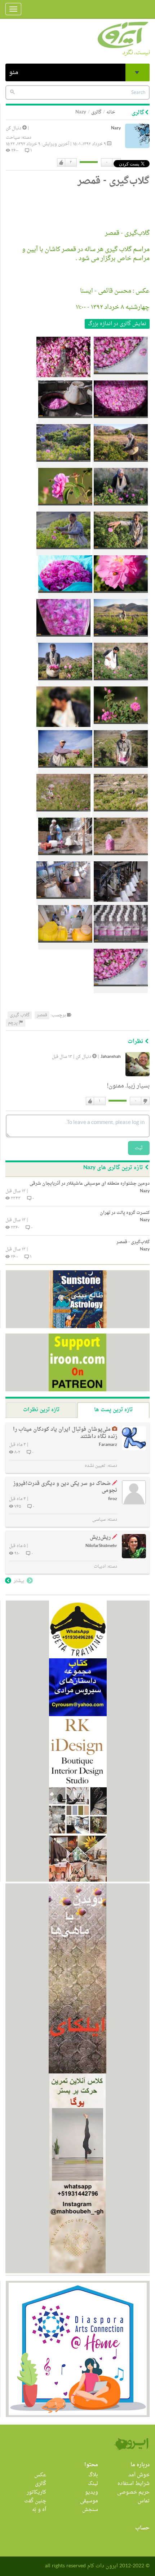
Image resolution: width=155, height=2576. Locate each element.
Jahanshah (111, 1057)
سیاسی (99, 1520)
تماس (144, 2501)
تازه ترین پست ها (113, 1410)
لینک (93, 2484)
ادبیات (100, 1567)
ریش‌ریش (100, 1537)
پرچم (13, 1023)
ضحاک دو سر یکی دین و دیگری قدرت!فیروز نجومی (65, 1487)
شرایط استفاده (134, 2484)
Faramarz (108, 1445)
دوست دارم (61, 163)
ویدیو (92, 2492)
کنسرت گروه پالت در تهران (125, 1213)
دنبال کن (14, 128)
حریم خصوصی (133, 2492)
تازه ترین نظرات (41, 1410)
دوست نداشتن (145, 1101)
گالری (96, 112)
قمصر (42, 1015)
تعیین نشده (95, 1466)
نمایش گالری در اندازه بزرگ (117, 324)
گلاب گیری (20, 1015)
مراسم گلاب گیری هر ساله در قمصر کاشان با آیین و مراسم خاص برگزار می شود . (86, 254)
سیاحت (13, 138)
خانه (111, 112)
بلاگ (93, 2475)
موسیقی (89, 2501)
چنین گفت (35, 2501)
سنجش (90, 2510)
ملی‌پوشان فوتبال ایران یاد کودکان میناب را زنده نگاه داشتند (65, 1433)
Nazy (116, 128)
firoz (113, 1499)
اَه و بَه (39, 2510)
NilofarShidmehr (101, 1546)
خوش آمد (139, 2475)
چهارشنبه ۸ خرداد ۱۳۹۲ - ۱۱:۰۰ (113, 307)
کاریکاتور (36, 2492)
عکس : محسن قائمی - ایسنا (115, 291)
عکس (40, 2475)
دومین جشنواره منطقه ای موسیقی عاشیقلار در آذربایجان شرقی (90, 1184)
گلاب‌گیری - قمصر (127, 233)
